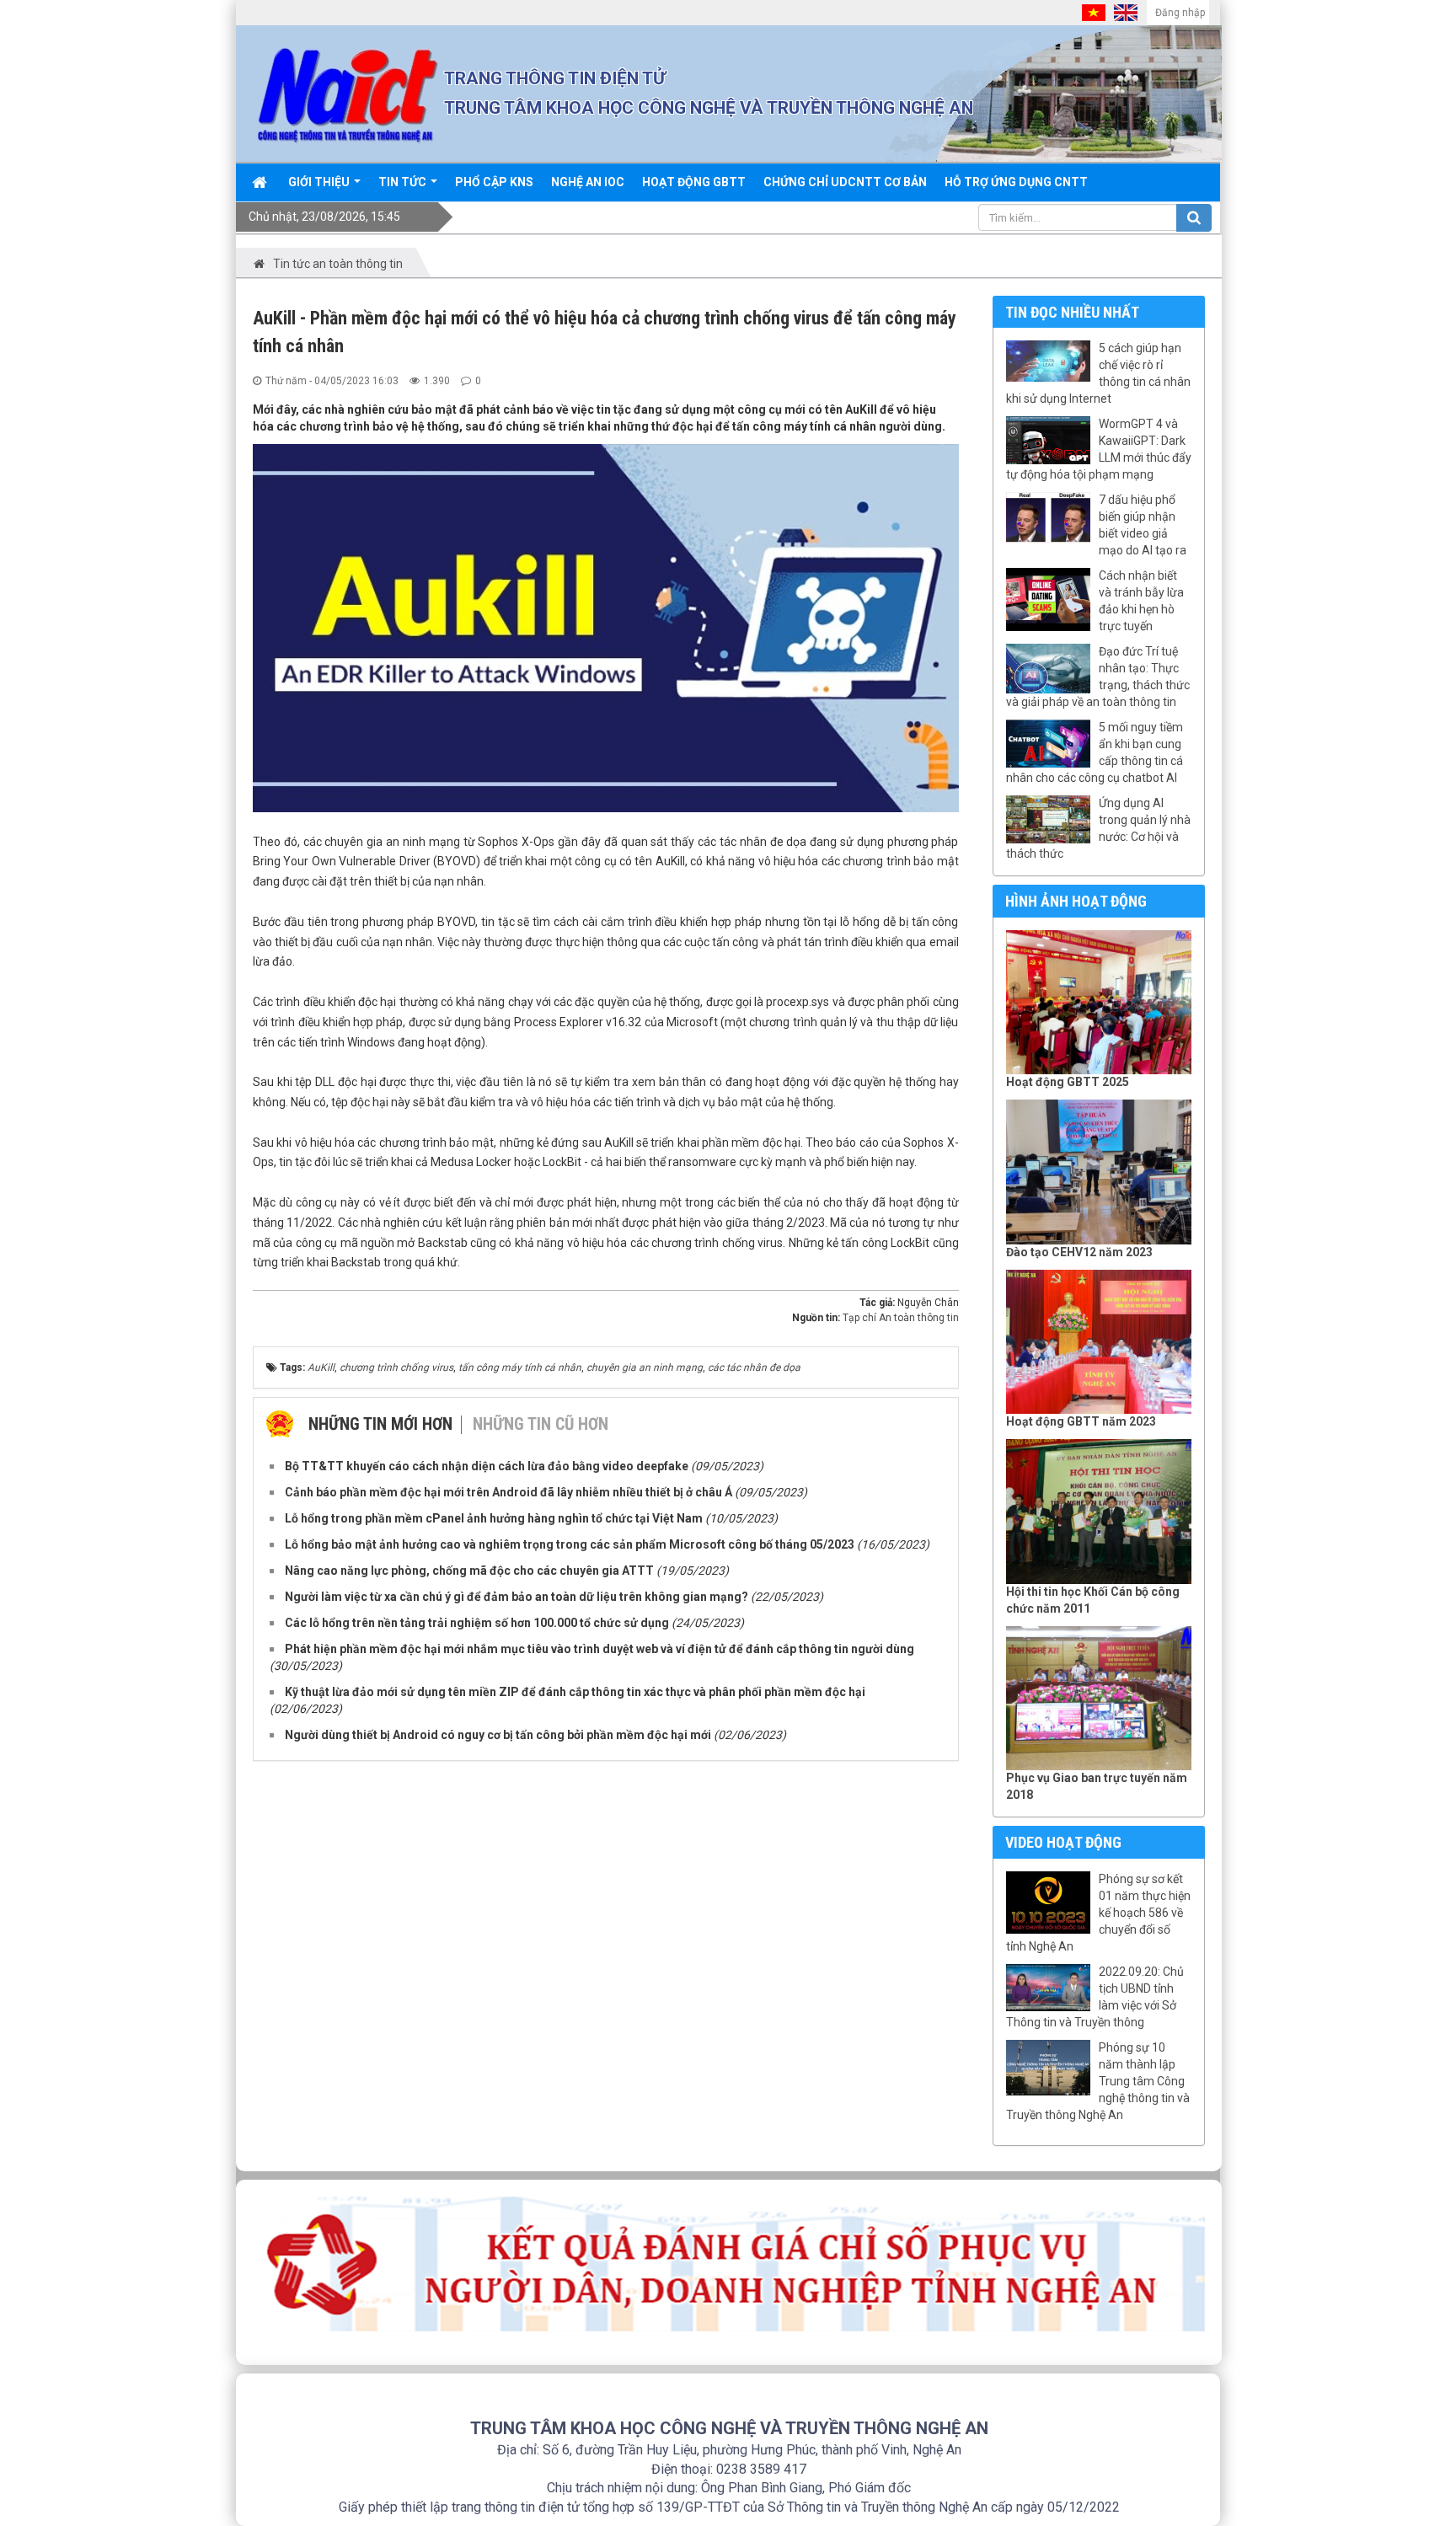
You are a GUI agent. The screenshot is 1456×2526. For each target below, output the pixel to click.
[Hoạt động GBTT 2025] (1099, 1003)
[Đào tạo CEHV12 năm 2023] (1099, 1172)
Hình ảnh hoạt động (1076, 901)
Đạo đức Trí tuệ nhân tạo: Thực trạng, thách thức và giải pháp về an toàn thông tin (1098, 677)
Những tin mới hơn (380, 1424)
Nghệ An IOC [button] (588, 182)
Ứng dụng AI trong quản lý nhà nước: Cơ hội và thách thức (1098, 828)
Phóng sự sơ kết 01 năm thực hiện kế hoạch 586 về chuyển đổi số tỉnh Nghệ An (1098, 1913)
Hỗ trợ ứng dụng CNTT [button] (1016, 182)
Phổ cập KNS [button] (494, 182)
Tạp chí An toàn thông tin (901, 1318)
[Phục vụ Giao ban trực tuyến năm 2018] (1099, 1699)
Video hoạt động (1063, 1842)
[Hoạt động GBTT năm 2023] (1099, 1342)
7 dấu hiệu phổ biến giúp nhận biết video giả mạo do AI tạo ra (1143, 525)
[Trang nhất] (261, 182)
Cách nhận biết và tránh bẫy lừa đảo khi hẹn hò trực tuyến (1141, 601)
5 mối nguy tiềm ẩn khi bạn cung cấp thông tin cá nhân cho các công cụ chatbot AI (1095, 752)
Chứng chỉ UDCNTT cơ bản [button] (845, 182)
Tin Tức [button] (404, 182)
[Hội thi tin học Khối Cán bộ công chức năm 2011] (1099, 1512)
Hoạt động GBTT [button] (694, 182)
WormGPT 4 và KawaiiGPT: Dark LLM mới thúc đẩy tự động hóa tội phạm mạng (1099, 449)
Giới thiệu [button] (320, 182)
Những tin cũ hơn (541, 1424)
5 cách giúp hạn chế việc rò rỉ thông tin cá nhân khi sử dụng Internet (1098, 373)
